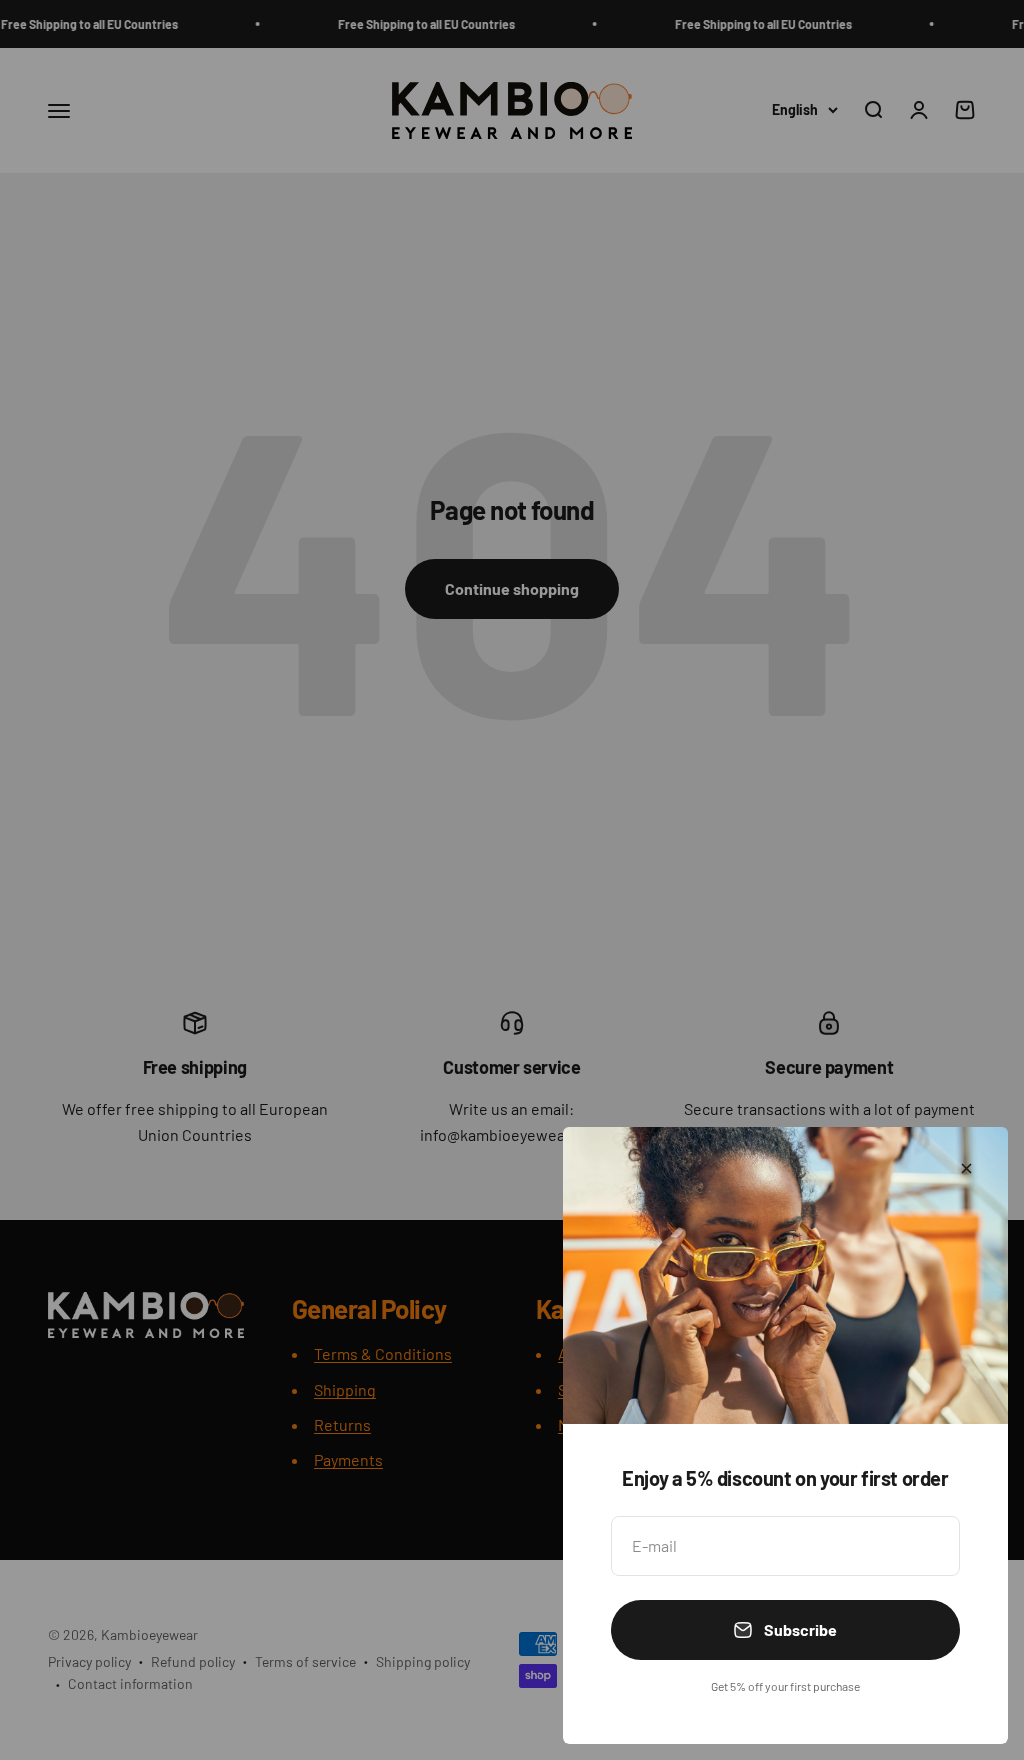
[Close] (966, 1168)
